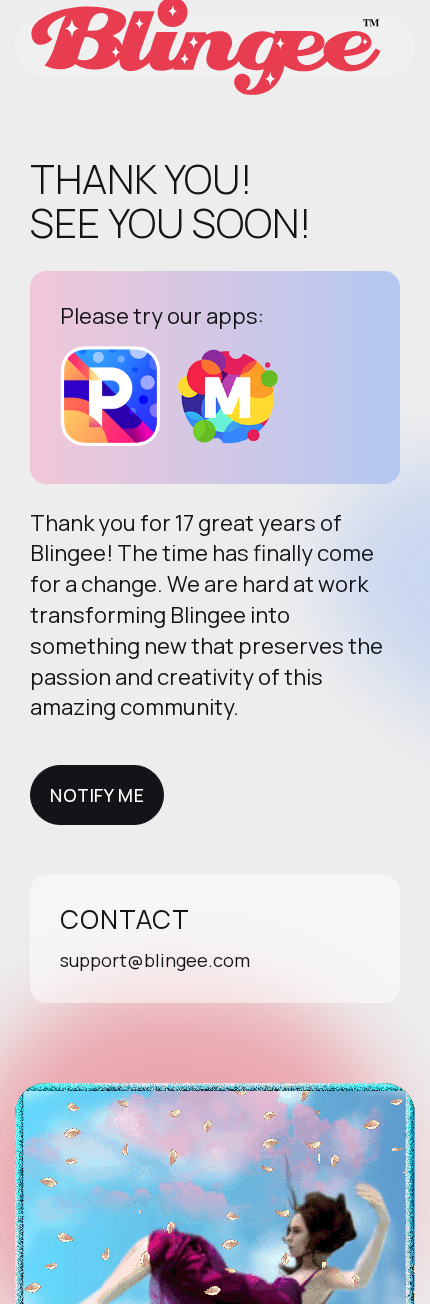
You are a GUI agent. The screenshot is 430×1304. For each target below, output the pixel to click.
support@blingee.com (155, 960)
